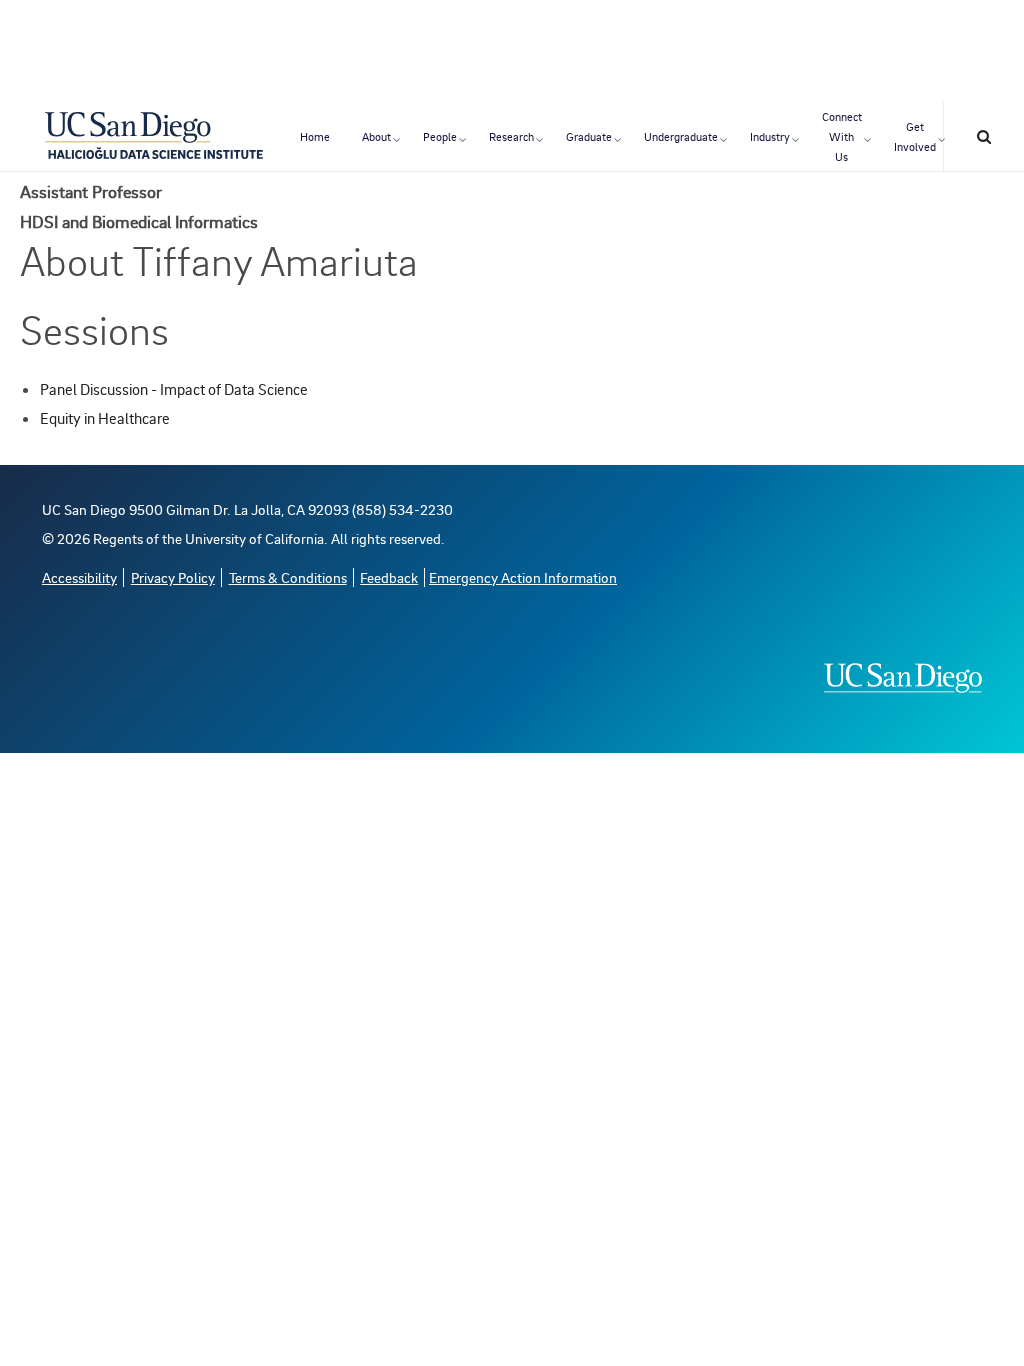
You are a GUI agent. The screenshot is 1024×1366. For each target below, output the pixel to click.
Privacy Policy (173, 577)
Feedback (389, 577)
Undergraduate (681, 136)
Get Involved (915, 136)
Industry (770, 136)
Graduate (589, 136)
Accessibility (79, 577)
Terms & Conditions (288, 577)
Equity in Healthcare (105, 418)
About (376, 136)
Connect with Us (842, 136)
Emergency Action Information (523, 577)
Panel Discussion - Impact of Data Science (174, 389)
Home (315, 136)
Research (511, 136)
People (440, 136)
